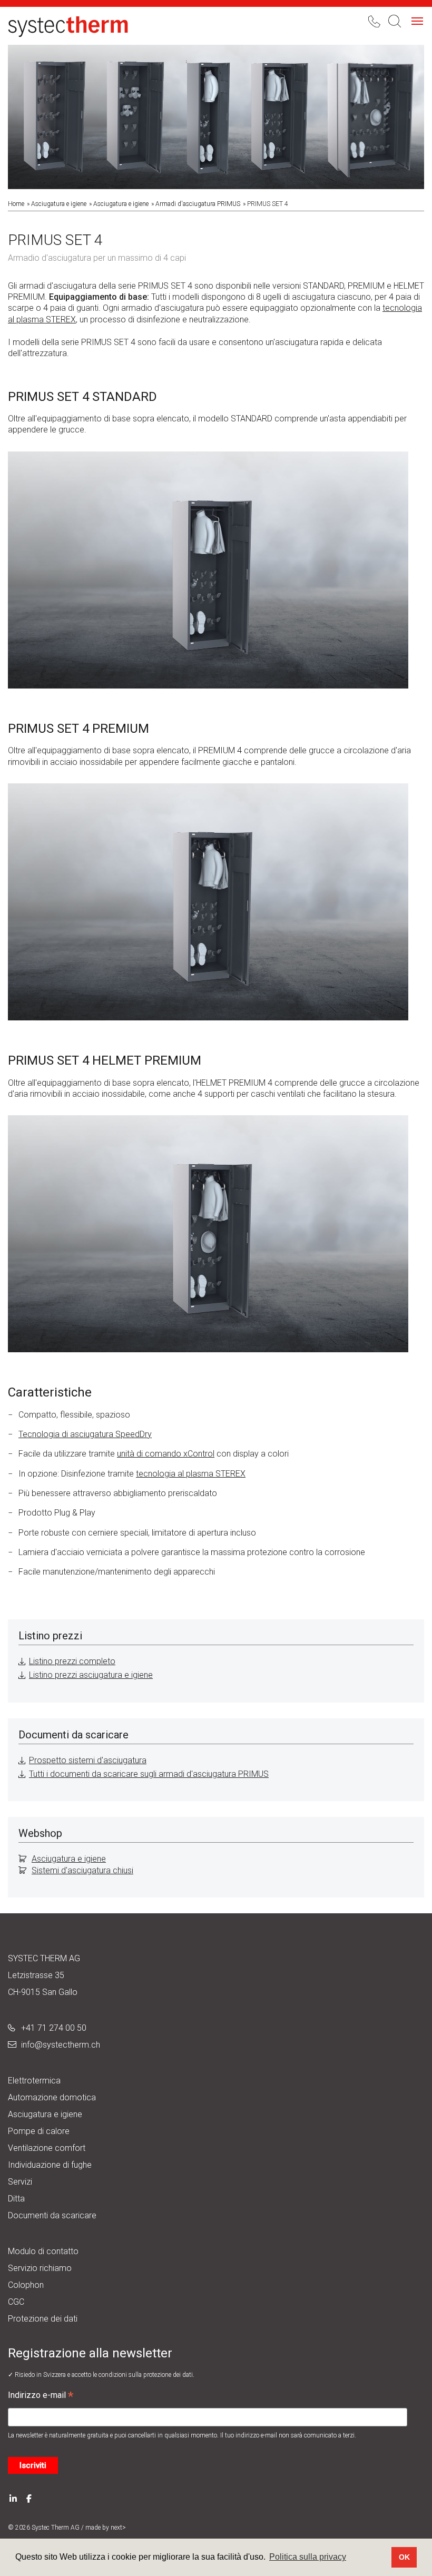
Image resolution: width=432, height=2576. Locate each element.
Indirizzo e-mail (41, 2396)
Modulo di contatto (43, 2251)
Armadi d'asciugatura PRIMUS (198, 204)
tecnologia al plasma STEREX (191, 1474)
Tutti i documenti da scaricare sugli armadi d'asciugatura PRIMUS (149, 1774)
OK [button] (404, 2557)
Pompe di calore (39, 2131)
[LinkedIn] (13, 2498)
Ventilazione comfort (47, 2148)
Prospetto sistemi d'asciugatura (88, 1760)
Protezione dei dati (43, 2319)
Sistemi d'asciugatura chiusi (82, 1870)
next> (118, 2528)
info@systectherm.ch (61, 2045)
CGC (16, 2302)
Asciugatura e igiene (59, 204)
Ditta (16, 2199)
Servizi (20, 2182)
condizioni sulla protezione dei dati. (146, 2375)
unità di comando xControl (166, 1454)
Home (16, 204)
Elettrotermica (34, 2081)
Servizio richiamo (40, 2268)
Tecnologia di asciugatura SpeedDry (85, 1434)
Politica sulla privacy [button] (308, 2557)
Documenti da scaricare (52, 2215)
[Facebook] (29, 2498)
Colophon (26, 2285)
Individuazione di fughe (50, 2165)
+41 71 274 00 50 (54, 2028)
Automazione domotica (52, 2097)
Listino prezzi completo (72, 1661)
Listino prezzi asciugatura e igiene (91, 1675)
